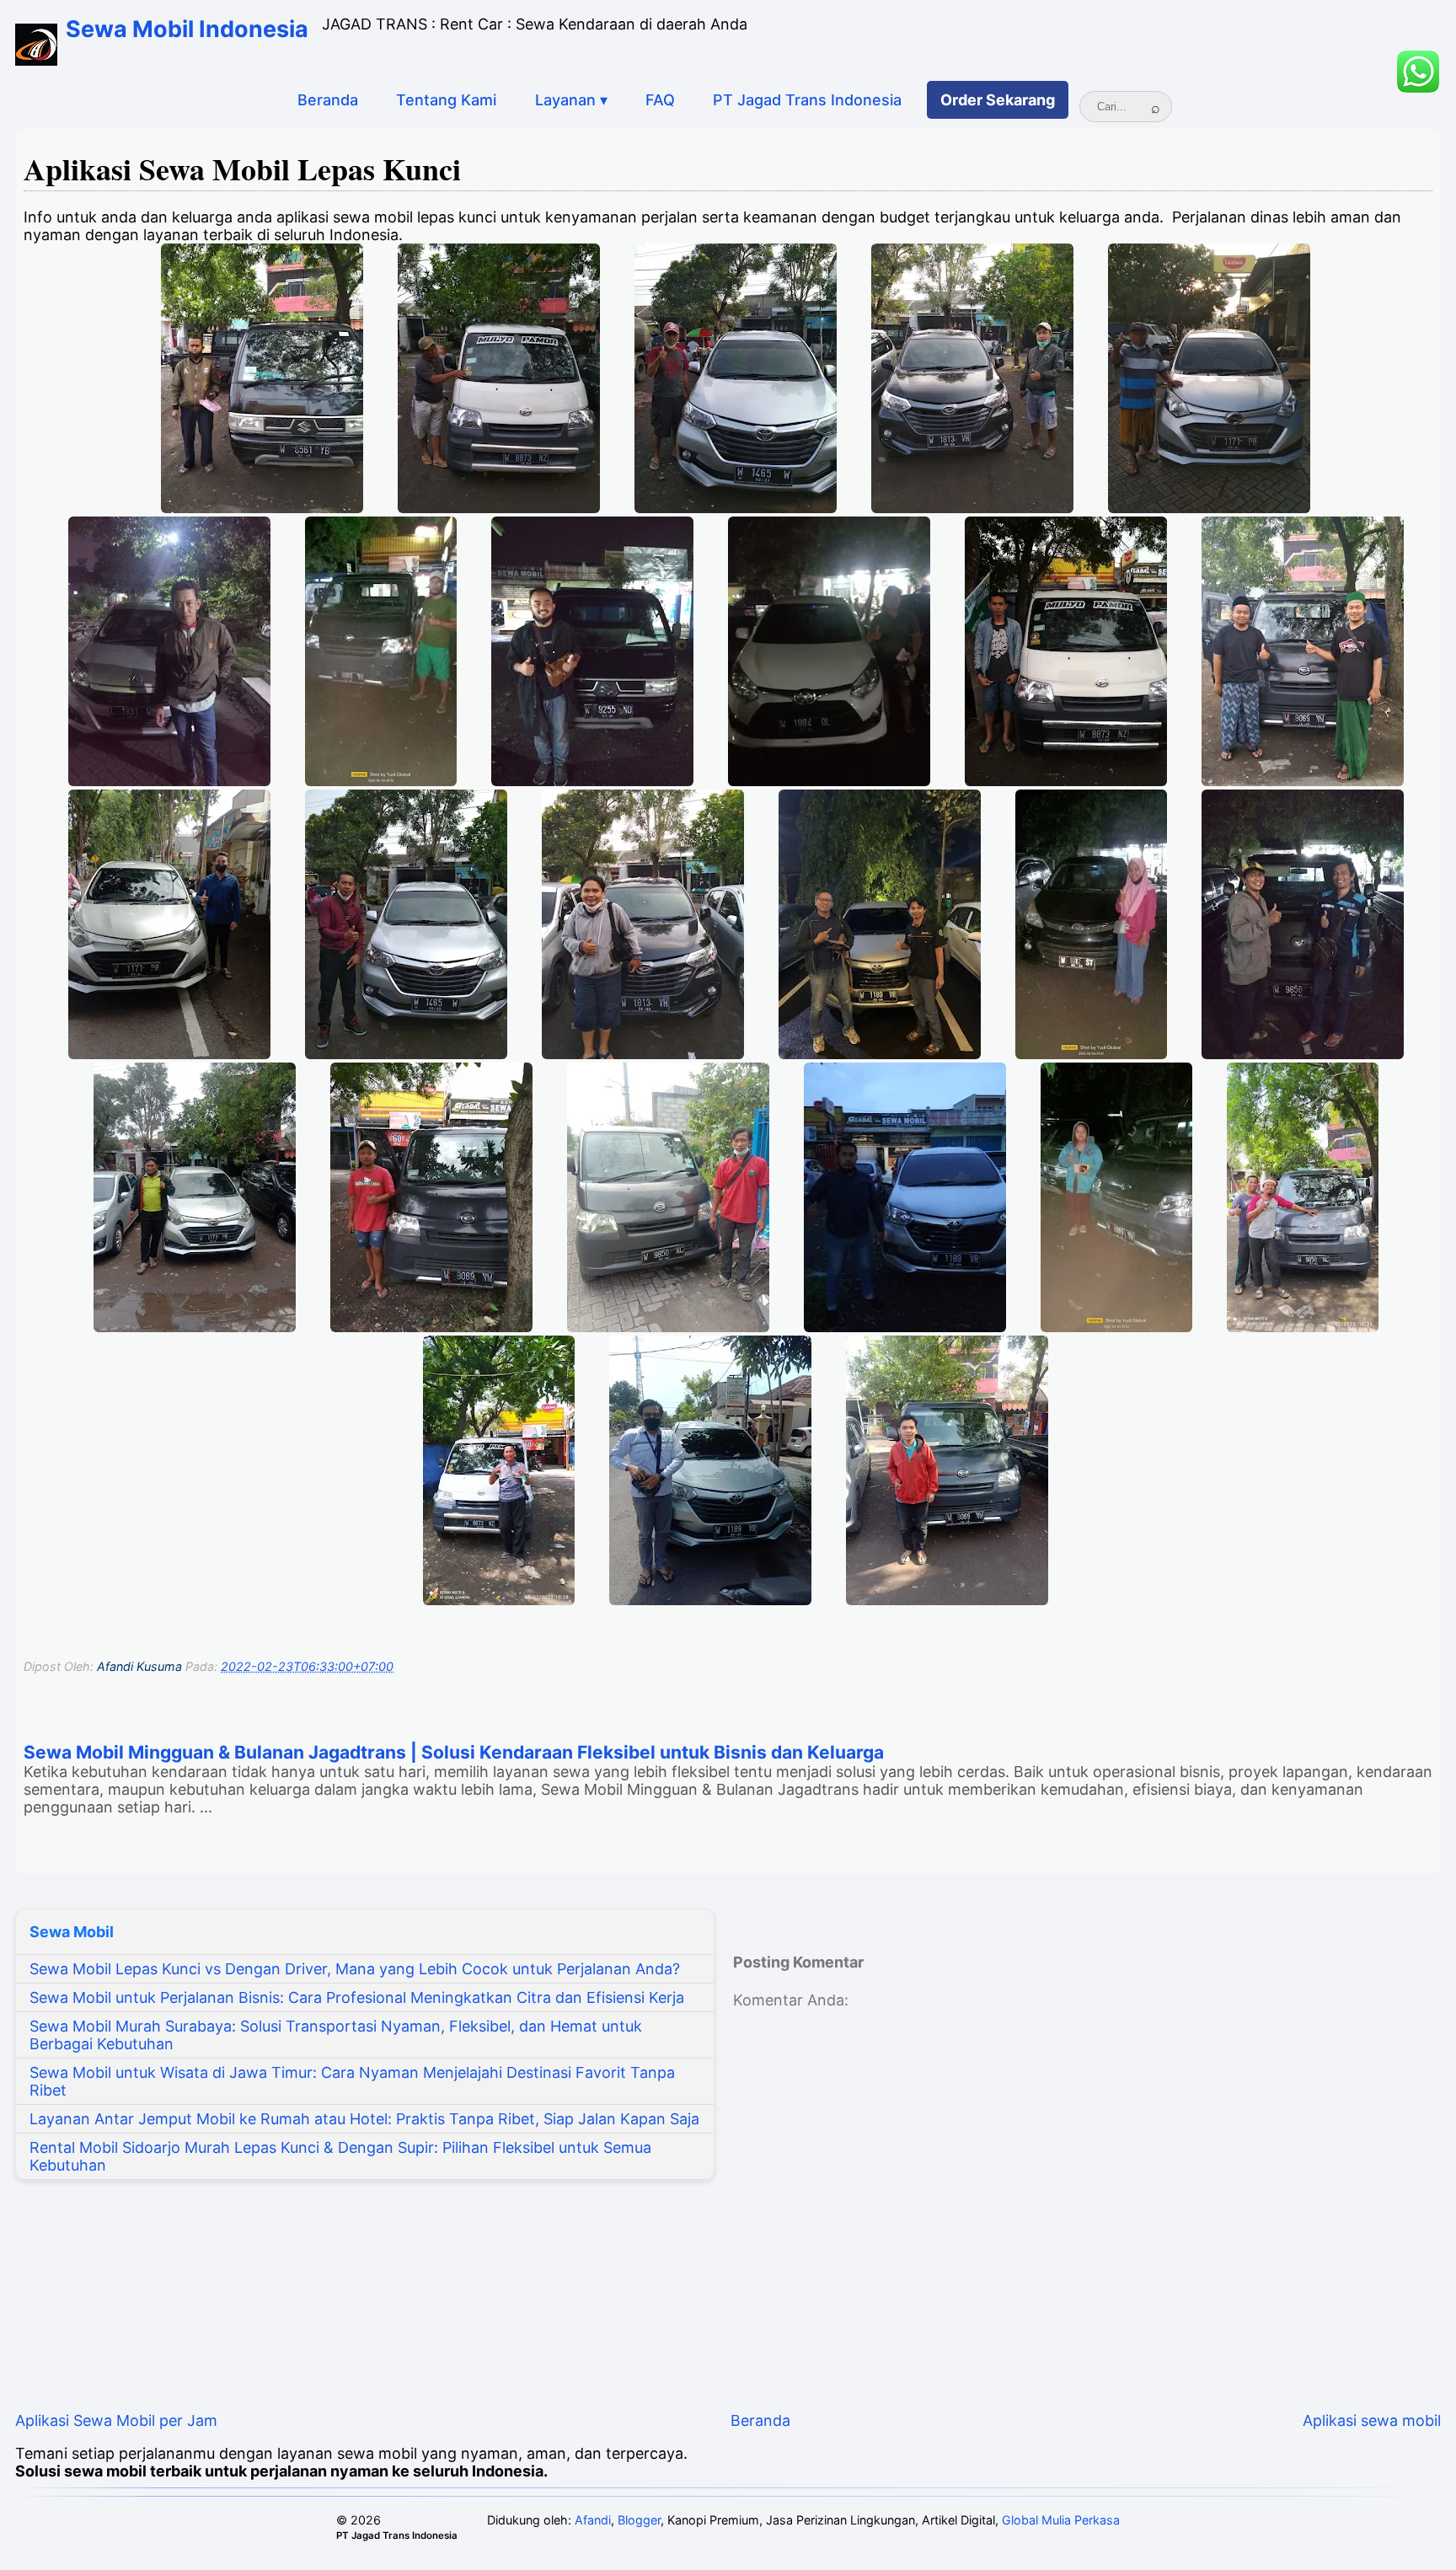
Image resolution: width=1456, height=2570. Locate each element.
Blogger (639, 2520)
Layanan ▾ (571, 100)
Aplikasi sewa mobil (1372, 2420)
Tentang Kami (446, 100)
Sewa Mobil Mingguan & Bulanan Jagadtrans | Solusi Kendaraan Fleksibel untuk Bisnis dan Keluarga (454, 1752)
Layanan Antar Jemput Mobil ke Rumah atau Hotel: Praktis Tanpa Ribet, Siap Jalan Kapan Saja (364, 2119)
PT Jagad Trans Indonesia (807, 100)
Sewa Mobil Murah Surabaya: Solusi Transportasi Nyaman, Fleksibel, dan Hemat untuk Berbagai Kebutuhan (336, 2035)
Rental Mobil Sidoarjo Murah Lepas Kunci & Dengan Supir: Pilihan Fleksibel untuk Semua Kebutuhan (340, 2156)
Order (998, 100)
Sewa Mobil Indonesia (187, 29)
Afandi (593, 2520)
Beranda (328, 100)
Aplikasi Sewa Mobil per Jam (116, 2420)
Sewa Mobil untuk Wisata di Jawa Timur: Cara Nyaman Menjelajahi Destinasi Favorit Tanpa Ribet (352, 2081)
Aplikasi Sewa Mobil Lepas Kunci (242, 169)
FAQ (660, 100)
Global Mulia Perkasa (1061, 2520)
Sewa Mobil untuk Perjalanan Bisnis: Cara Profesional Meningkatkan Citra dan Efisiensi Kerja (357, 1997)
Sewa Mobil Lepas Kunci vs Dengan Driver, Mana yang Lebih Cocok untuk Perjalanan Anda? (355, 1969)
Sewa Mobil (72, 1932)
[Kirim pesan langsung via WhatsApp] (1418, 72)
